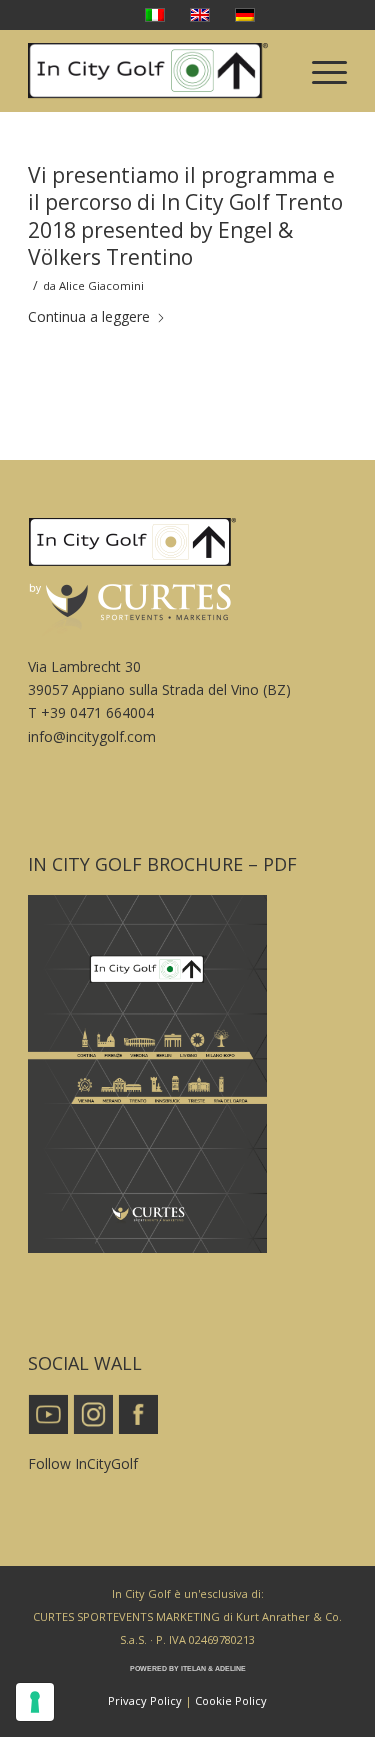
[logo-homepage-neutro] (155, 71)
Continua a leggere (89, 316)
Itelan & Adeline (213, 1668)
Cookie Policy (231, 1700)
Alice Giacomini (101, 285)
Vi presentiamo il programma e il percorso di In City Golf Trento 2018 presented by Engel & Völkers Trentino (185, 216)
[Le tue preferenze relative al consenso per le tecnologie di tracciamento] (35, 1702)
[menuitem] (319, 71)
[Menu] (319, 71)
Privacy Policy (145, 1700)
